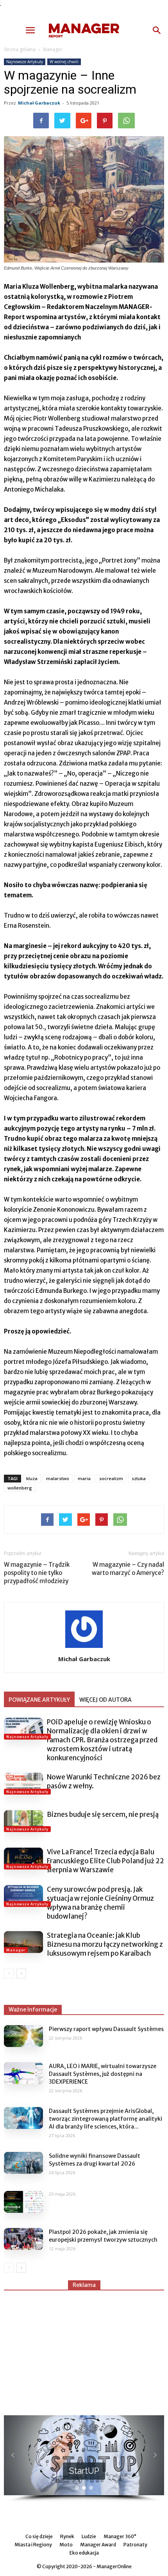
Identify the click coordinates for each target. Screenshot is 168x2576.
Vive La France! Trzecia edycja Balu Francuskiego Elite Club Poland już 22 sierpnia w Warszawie (105, 1861)
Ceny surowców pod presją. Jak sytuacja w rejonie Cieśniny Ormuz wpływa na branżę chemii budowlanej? (100, 1903)
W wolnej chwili (64, 62)
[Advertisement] (84, 2349)
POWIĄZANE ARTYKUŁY (39, 1700)
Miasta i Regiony (33, 2545)
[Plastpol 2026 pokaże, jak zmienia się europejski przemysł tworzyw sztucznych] (23, 2239)
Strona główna (20, 49)
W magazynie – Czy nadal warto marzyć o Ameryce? (128, 1569)
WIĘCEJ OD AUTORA (105, 1700)
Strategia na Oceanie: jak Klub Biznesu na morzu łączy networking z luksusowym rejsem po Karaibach (105, 1944)
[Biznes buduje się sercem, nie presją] (23, 1821)
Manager (53, 49)
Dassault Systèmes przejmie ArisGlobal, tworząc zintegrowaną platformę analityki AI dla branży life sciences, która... (105, 2119)
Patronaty (135, 2545)
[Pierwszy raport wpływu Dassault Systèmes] (23, 2036)
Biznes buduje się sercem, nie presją (103, 1814)
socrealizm (111, 1478)
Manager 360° (120, 2536)
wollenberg (20, 1488)
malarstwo (58, 1478)
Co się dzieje (39, 2536)
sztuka (139, 1478)
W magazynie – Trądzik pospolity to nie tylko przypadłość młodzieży (37, 1573)
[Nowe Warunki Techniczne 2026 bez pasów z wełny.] (23, 1784)
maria (84, 1478)
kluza (32, 1478)
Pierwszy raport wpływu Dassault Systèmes (106, 2029)
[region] (84, 2459)
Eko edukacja (84, 2553)
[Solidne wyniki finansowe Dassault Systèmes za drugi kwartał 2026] (23, 2163)
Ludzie (89, 2536)
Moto (66, 2545)
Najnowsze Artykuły (25, 62)
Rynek (67, 2536)
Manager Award (98, 2545)
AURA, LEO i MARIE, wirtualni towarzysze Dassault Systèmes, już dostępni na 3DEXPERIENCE (103, 2074)
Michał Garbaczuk (39, 103)
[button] (157, 30)
